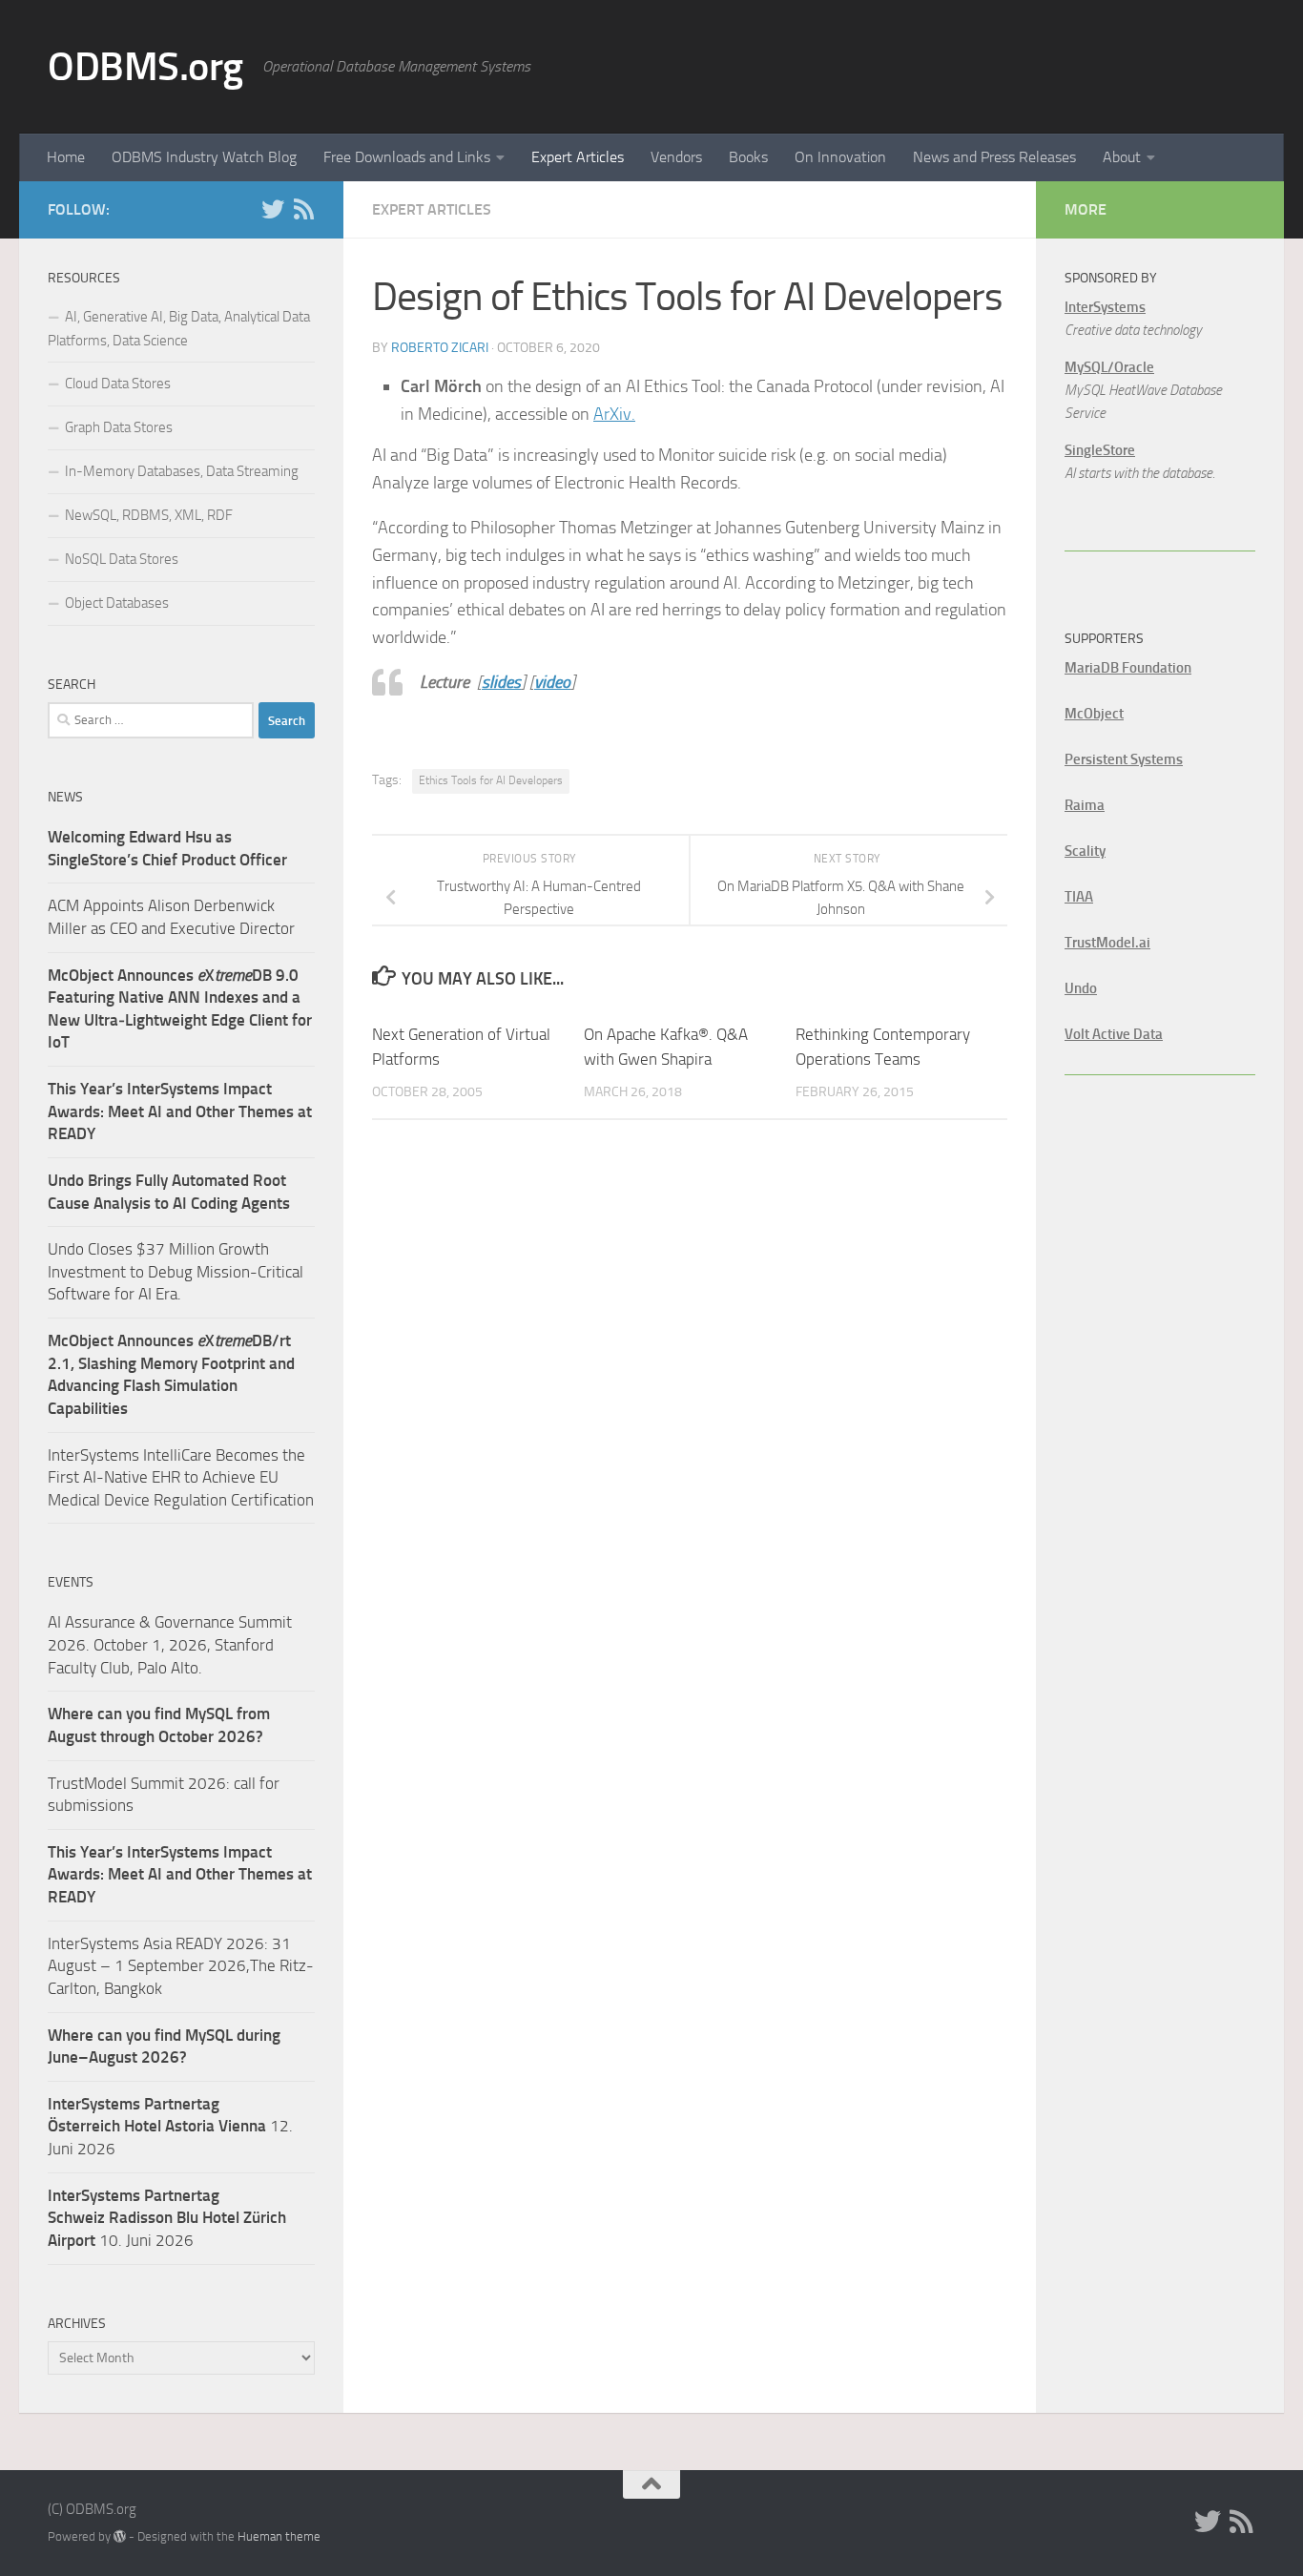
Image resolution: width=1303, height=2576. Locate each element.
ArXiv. (614, 414)
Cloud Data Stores (118, 384)
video (552, 682)
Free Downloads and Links (407, 157)
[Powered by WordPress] (120, 2536)
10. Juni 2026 (167, 2218)
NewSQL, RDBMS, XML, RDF (149, 515)
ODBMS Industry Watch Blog (204, 157)
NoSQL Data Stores (122, 559)
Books (748, 157)
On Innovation (840, 157)
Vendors (676, 157)
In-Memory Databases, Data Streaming (182, 471)
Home (66, 157)
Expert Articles (578, 157)
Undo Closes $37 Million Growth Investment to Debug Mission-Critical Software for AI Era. (176, 1271)
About (1122, 157)
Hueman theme (279, 2536)
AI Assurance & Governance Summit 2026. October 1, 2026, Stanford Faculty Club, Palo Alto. (170, 1644)
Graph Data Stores (119, 427)
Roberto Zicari (440, 348)
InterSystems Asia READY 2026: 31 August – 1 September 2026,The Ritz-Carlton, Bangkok (181, 1966)
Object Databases (117, 603)
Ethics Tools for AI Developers (491, 780)
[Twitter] (273, 209)
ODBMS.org (145, 67)
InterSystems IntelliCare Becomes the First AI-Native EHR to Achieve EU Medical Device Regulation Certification (181, 1477)
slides (501, 682)
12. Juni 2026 (170, 2126)
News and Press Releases (994, 157)
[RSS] (303, 209)
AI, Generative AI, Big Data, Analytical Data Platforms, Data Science (179, 329)
